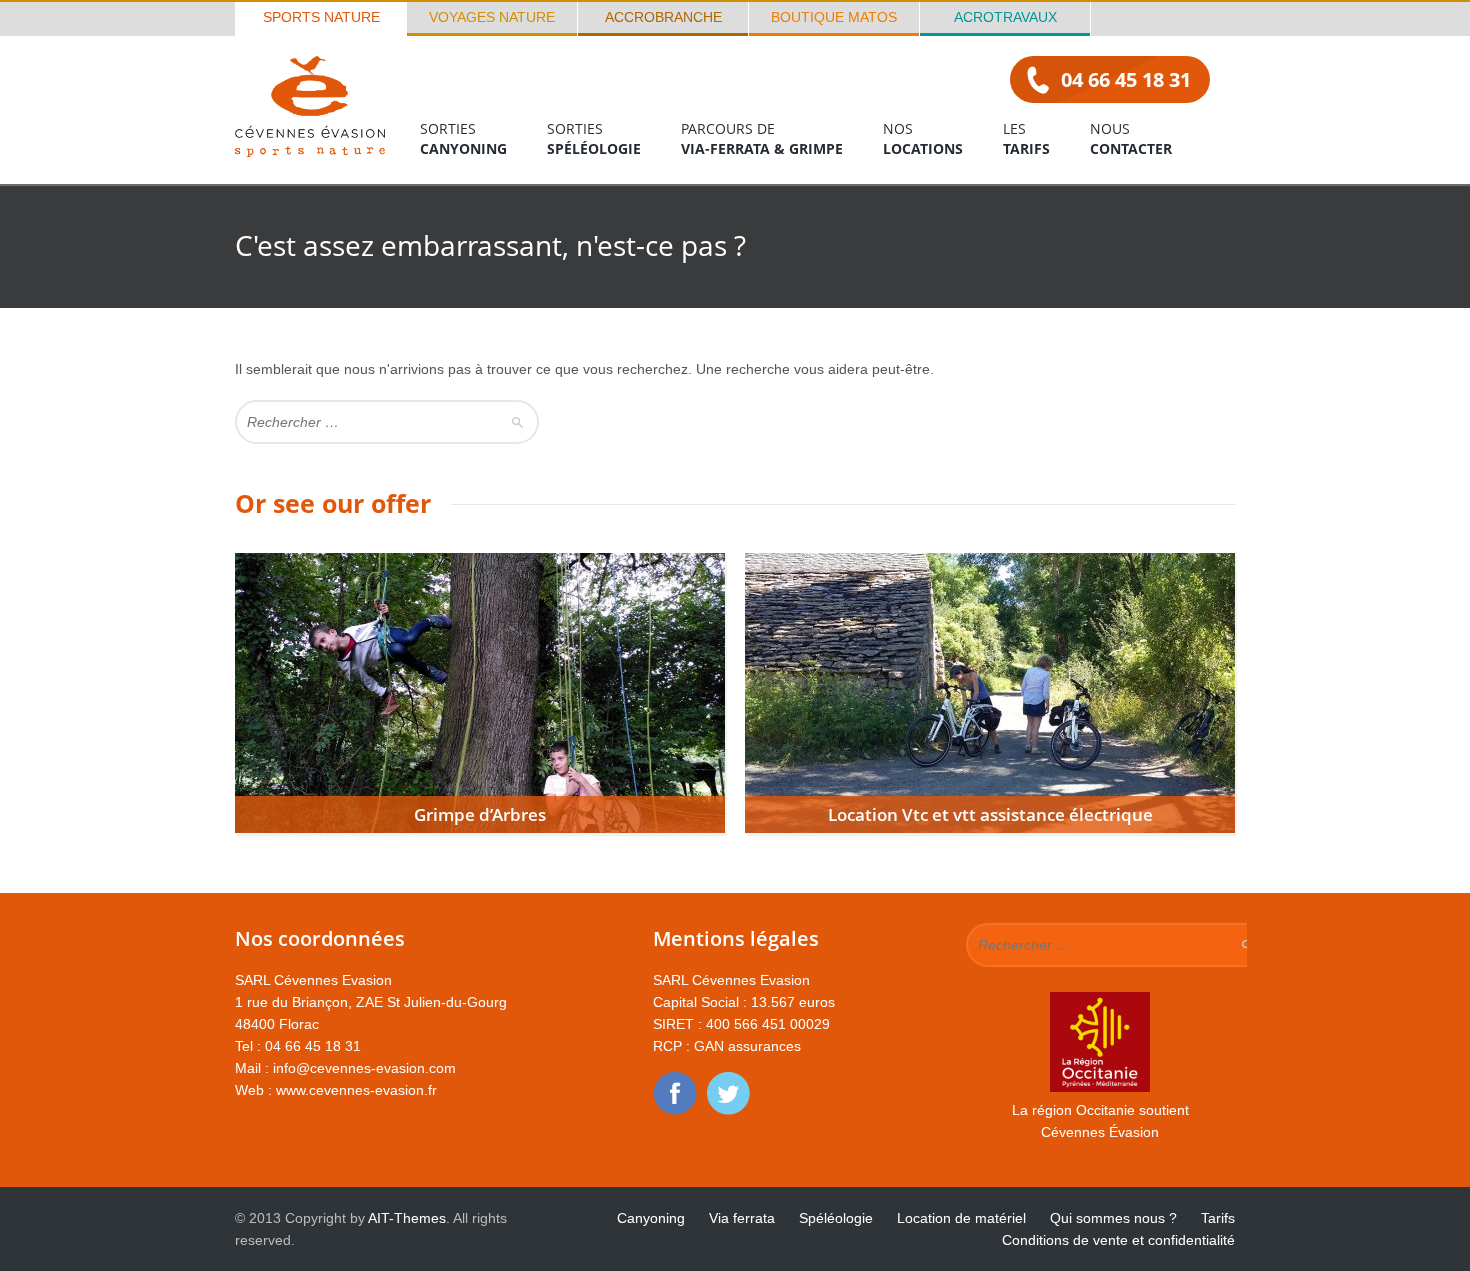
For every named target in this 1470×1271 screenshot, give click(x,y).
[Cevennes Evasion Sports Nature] (310, 151)
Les (1026, 138)
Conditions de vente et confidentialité (1118, 1240)
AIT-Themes (407, 1218)
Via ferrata (742, 1218)
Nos (923, 138)
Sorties (463, 138)
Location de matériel (961, 1218)
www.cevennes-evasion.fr (356, 1090)
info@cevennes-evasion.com (364, 1068)
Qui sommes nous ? (1113, 1218)
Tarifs (1218, 1218)
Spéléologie (836, 1218)
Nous (1131, 138)
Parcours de (762, 138)
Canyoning (651, 1218)
